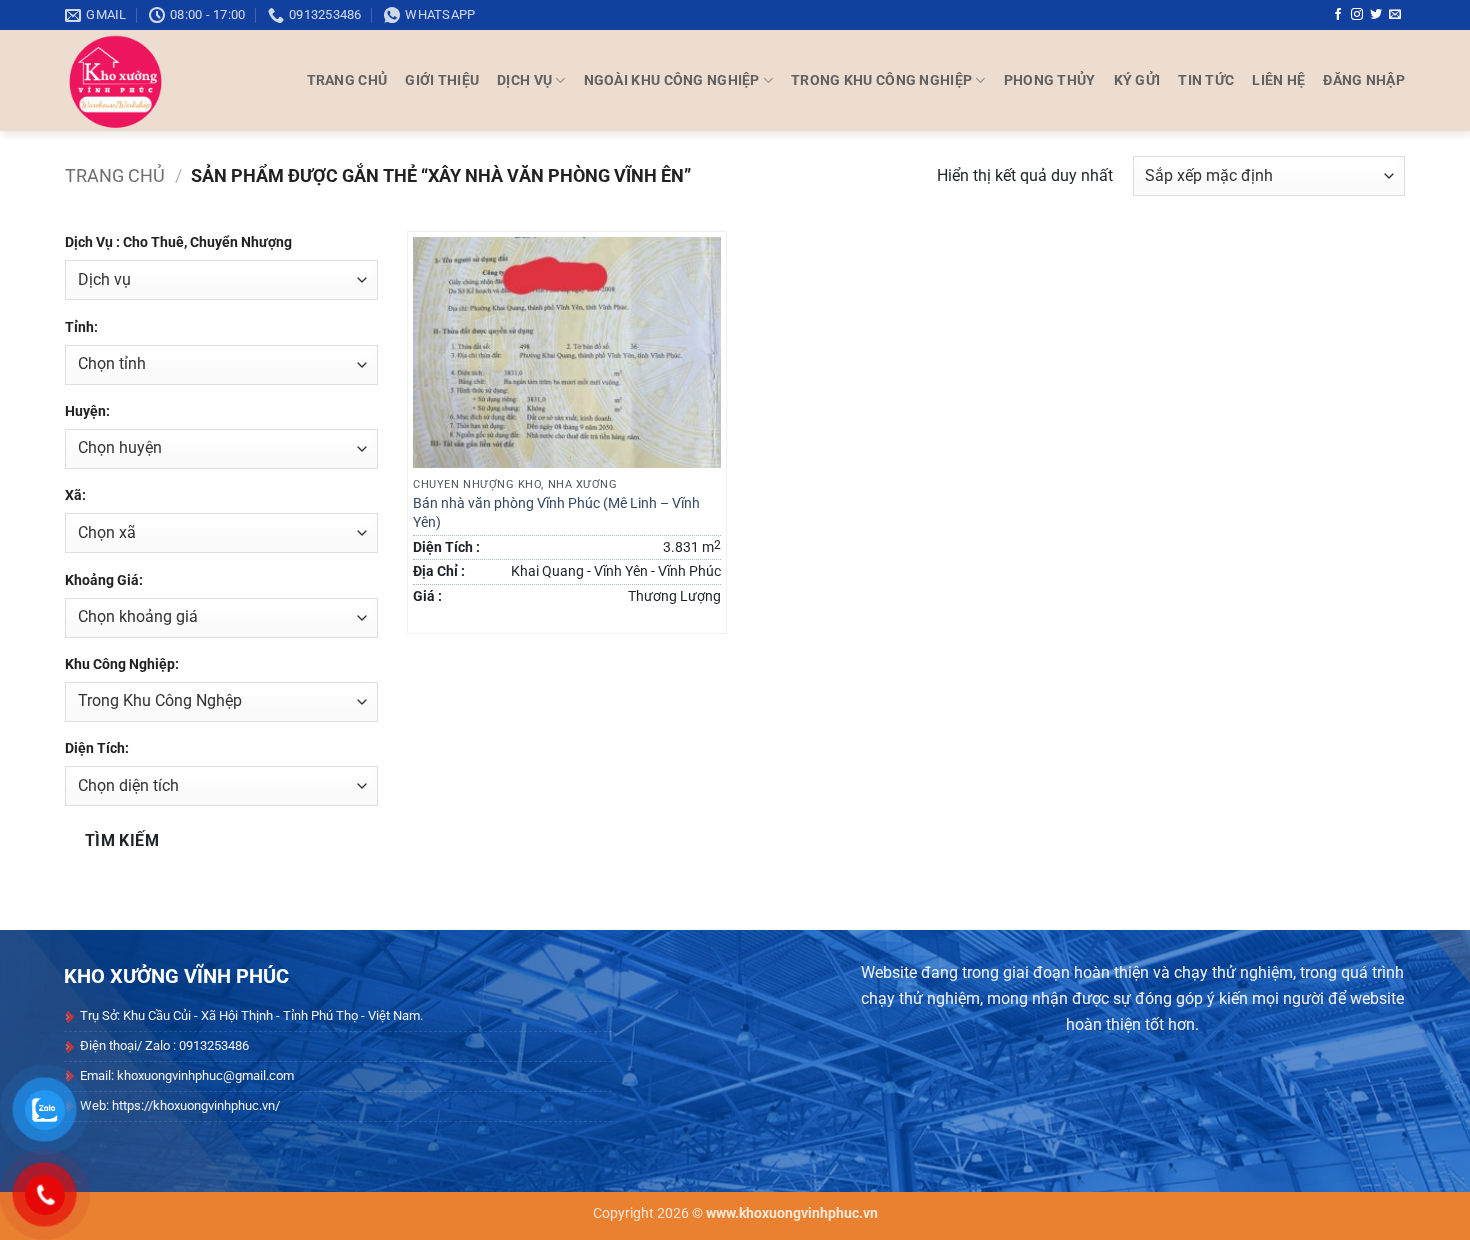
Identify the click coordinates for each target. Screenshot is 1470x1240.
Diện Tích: (97, 748)
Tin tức (1206, 80)
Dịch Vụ (524, 80)
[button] (1364, 80)
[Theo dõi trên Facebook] (1338, 15)
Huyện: (87, 411)
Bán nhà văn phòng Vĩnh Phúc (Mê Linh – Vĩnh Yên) (556, 513)
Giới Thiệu (442, 80)
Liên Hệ (1278, 80)
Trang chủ (115, 175)
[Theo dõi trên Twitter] (1376, 15)
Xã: (75, 495)
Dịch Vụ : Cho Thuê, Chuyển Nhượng (178, 242)
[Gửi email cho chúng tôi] (1395, 15)
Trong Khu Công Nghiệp (881, 80)
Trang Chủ (347, 80)
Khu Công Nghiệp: (122, 664)
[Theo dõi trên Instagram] (1357, 15)
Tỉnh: (81, 327)
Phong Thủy (1050, 80)
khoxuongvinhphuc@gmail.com (205, 1075)
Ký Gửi (1137, 80)
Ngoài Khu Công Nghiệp (672, 80)
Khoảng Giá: (104, 580)
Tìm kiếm (122, 841)
